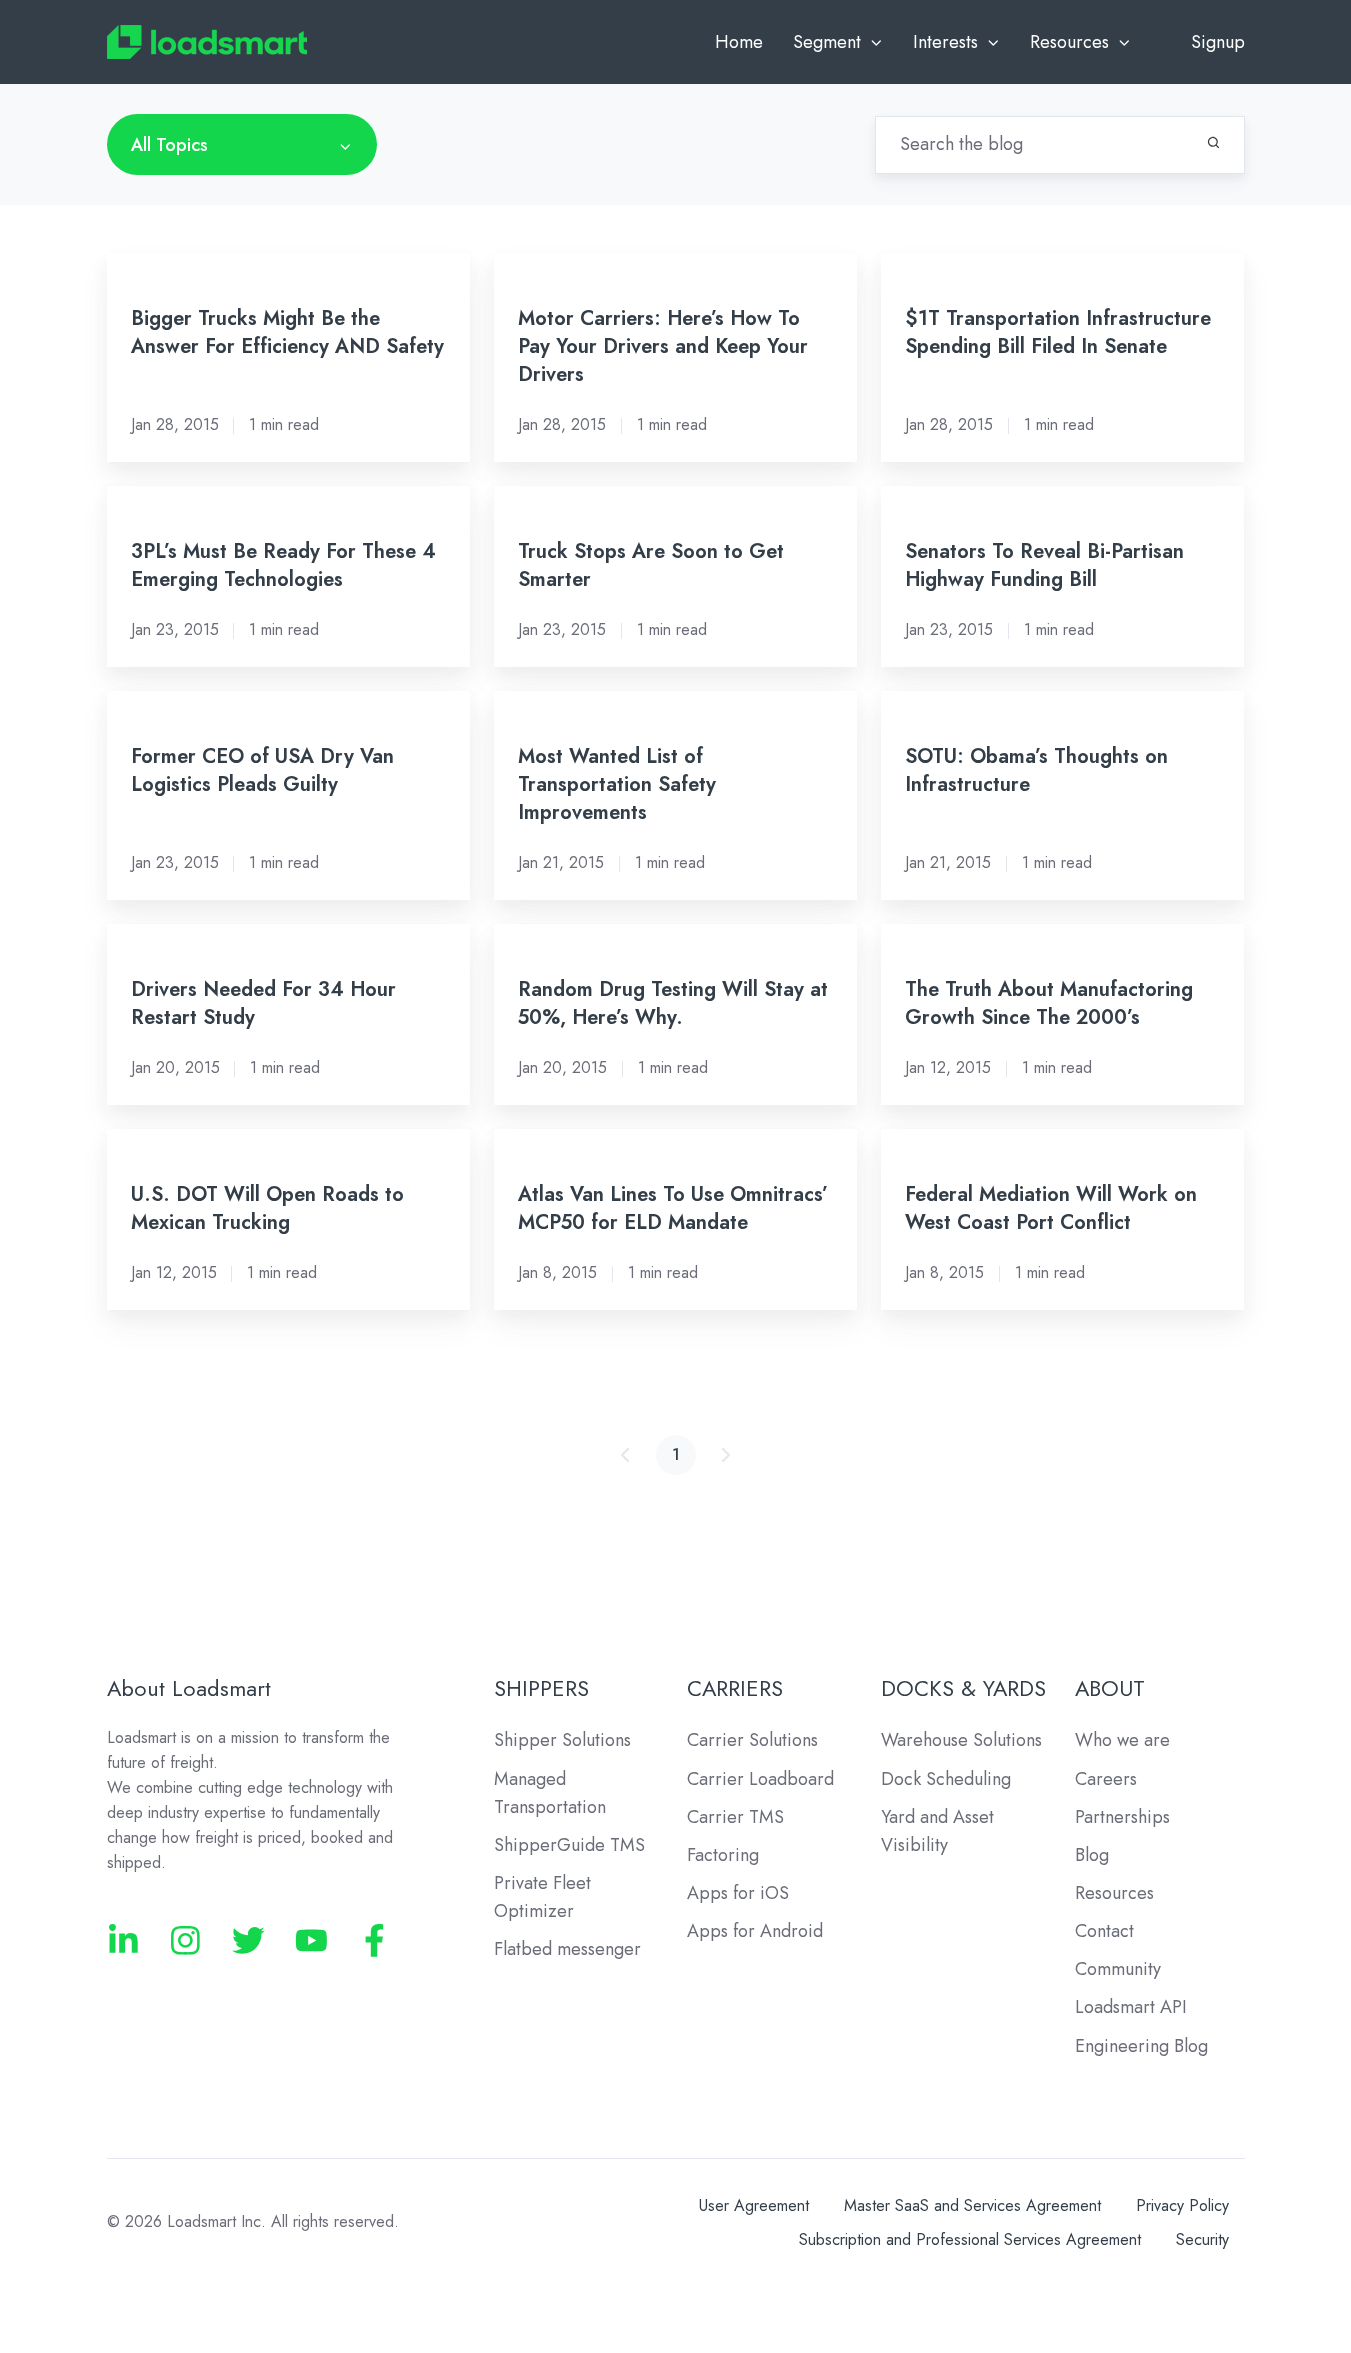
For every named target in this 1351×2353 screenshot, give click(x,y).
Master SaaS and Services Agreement (972, 2205)
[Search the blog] (1213, 142)
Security (1202, 2239)
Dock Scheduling (946, 1779)
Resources (1114, 1893)
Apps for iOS (738, 1893)
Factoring (723, 1855)
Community (1118, 1969)
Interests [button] (945, 42)
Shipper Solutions (562, 1740)
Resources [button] (1069, 42)
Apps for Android (755, 1931)
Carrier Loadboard (760, 1779)
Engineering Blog (1141, 2046)
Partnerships (1122, 1817)
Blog (1092, 1855)
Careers (1106, 1779)
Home (739, 42)
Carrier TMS (735, 1817)
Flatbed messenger (567, 1949)
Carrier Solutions (752, 1740)
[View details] (123, 1940)
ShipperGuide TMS (569, 1845)
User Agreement (754, 2205)
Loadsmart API (1131, 2007)
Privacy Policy (1182, 2205)
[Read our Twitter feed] (248, 1940)
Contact (1104, 1931)
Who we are (1122, 1740)
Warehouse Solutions (961, 1740)
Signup (1218, 42)
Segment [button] (827, 42)
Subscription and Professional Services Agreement (970, 2239)
